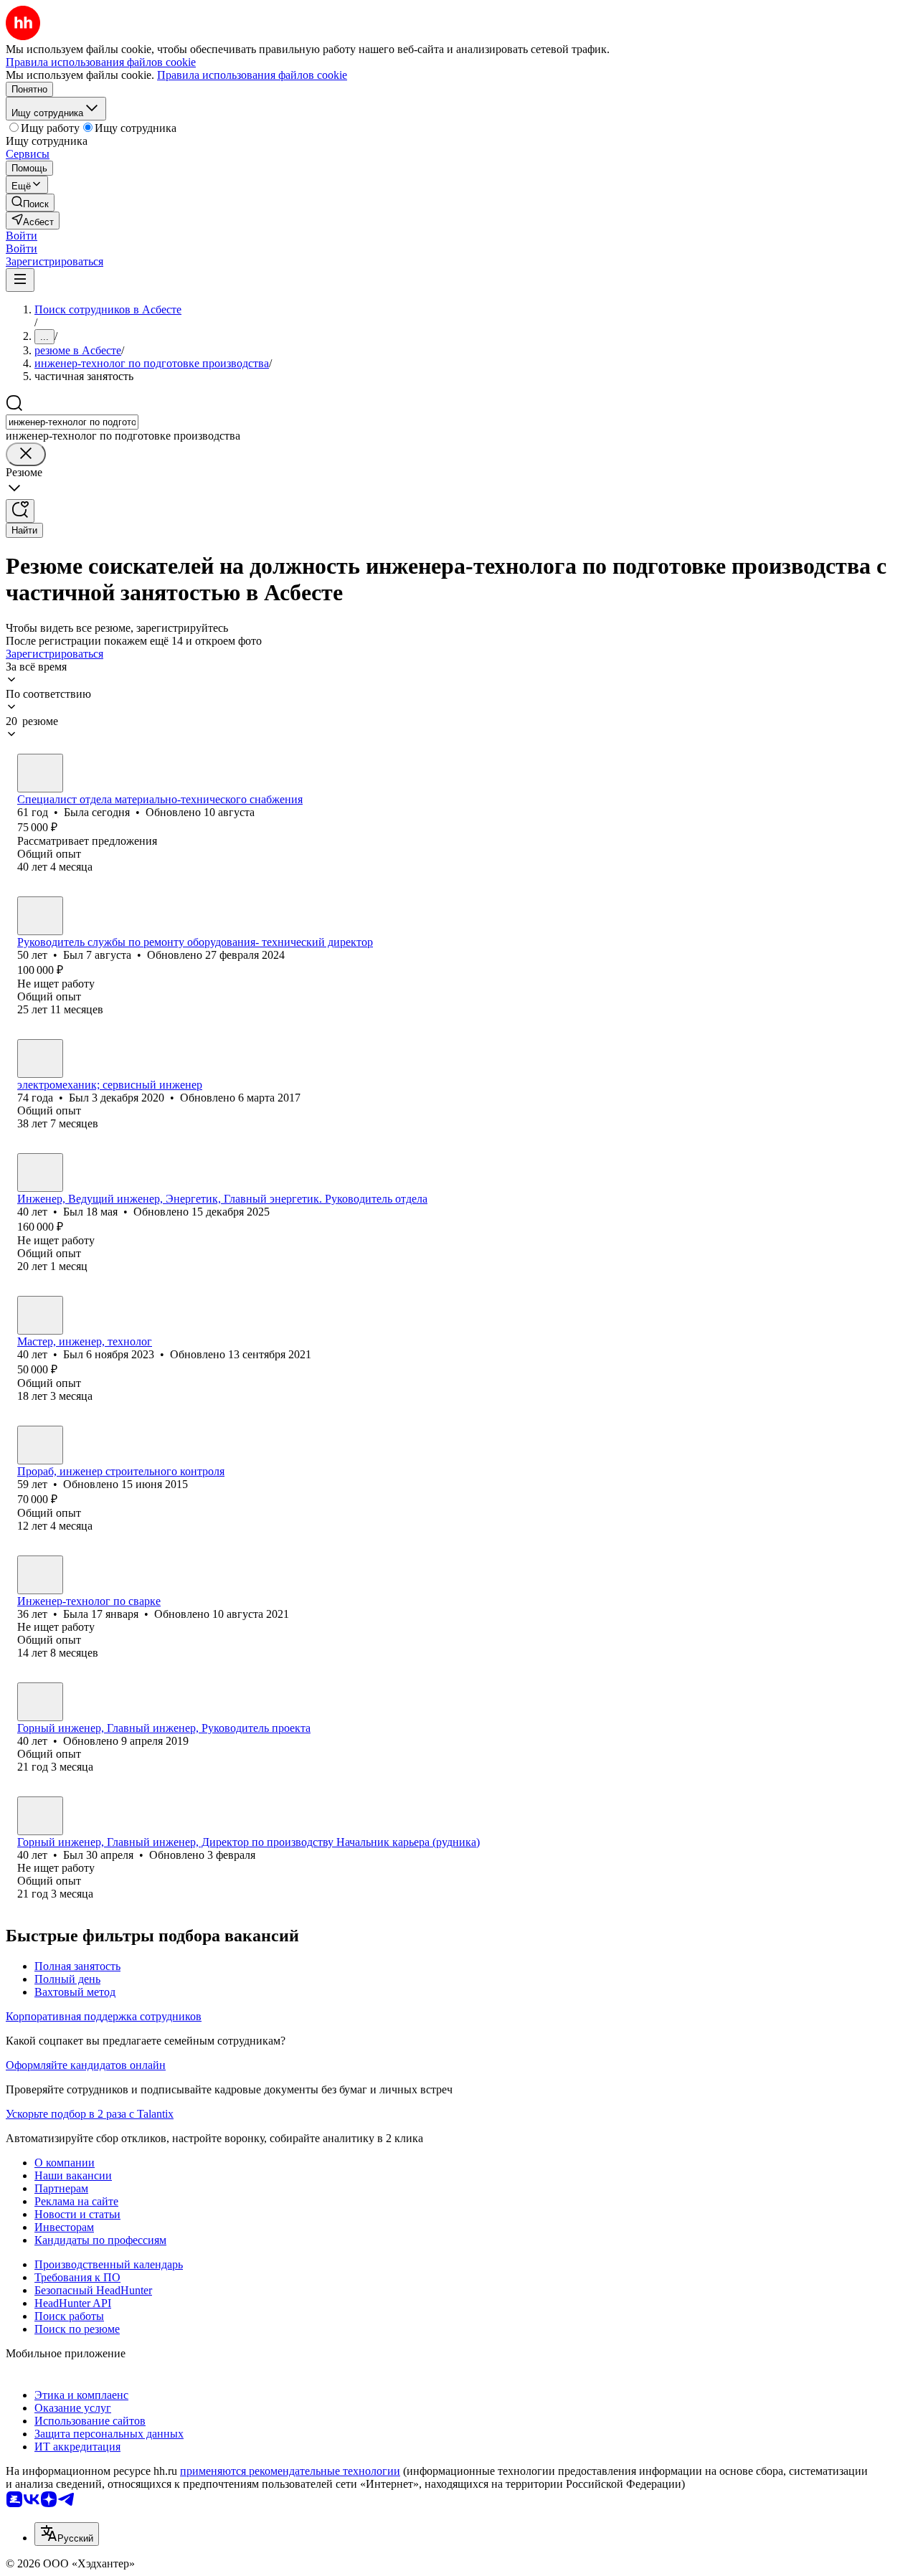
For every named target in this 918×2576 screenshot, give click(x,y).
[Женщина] (40, 773)
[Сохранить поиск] (20, 511)
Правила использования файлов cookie (252, 75)
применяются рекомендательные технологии (290, 2471)
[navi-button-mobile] (20, 280)
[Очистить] (26, 454)
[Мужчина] (40, 916)
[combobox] (72, 422)
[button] (22, 236)
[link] (30, 203)
